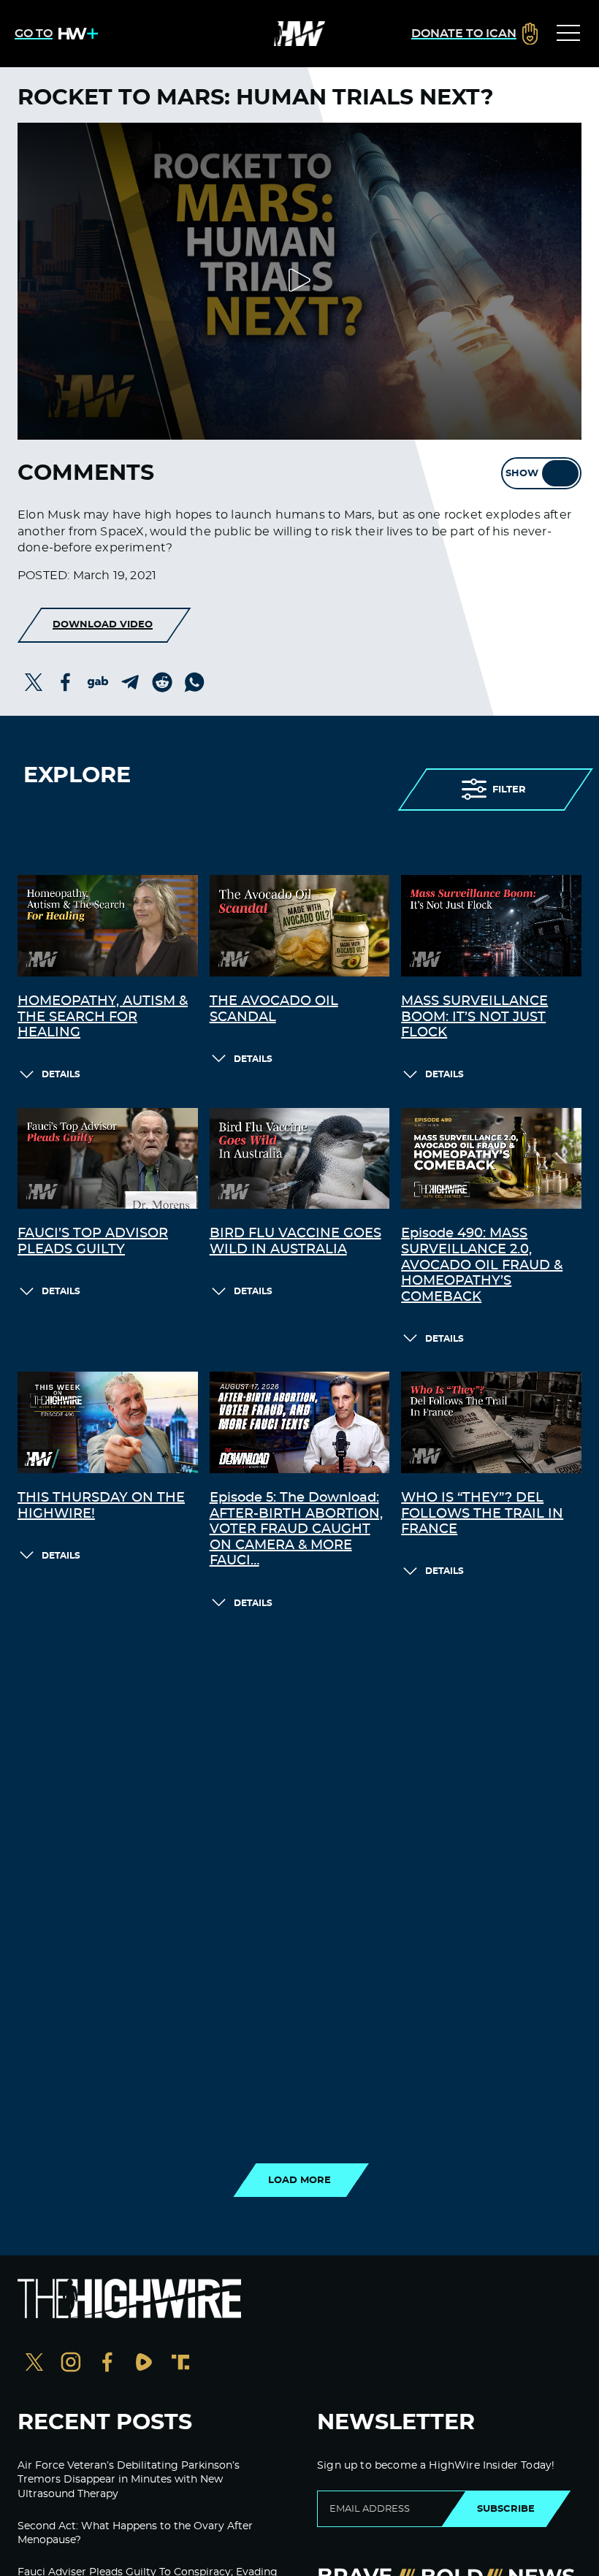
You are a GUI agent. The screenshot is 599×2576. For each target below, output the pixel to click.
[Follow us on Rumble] (144, 2364)
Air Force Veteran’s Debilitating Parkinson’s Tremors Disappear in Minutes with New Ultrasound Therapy (129, 2480)
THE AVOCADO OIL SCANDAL (274, 1009)
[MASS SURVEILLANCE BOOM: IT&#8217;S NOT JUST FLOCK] (491, 926)
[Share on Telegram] (130, 682)
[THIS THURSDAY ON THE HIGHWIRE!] (108, 1422)
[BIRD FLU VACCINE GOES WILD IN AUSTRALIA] (300, 1159)
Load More (299, 2180)
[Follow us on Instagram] (71, 2364)
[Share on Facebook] (66, 682)
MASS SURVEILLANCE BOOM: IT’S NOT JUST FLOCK (474, 1017)
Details (61, 1074)
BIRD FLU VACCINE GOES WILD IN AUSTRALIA (295, 1242)
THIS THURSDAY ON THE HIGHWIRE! (101, 1506)
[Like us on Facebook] (107, 2364)
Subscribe (506, 2509)
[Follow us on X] (34, 2364)
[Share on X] (34, 682)
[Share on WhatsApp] (194, 682)
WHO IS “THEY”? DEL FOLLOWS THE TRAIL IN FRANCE (482, 1514)
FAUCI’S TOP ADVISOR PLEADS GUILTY (93, 1242)
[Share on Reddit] (162, 682)
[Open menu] (568, 34)
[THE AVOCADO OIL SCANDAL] (300, 926)
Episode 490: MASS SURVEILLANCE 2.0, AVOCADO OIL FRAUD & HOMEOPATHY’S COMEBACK (482, 1265)
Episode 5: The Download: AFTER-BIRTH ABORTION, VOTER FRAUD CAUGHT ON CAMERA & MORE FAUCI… (296, 1529)
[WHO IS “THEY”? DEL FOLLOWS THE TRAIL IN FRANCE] (491, 1422)
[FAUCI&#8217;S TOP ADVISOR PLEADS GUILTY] (108, 1159)
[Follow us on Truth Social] (180, 2364)
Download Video (103, 624)
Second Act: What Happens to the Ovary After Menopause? (135, 2534)
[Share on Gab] (98, 682)
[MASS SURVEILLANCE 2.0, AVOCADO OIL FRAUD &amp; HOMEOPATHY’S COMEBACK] (491, 1159)
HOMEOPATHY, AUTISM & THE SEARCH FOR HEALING (103, 1017)
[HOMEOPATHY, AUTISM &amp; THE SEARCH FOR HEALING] (108, 926)
